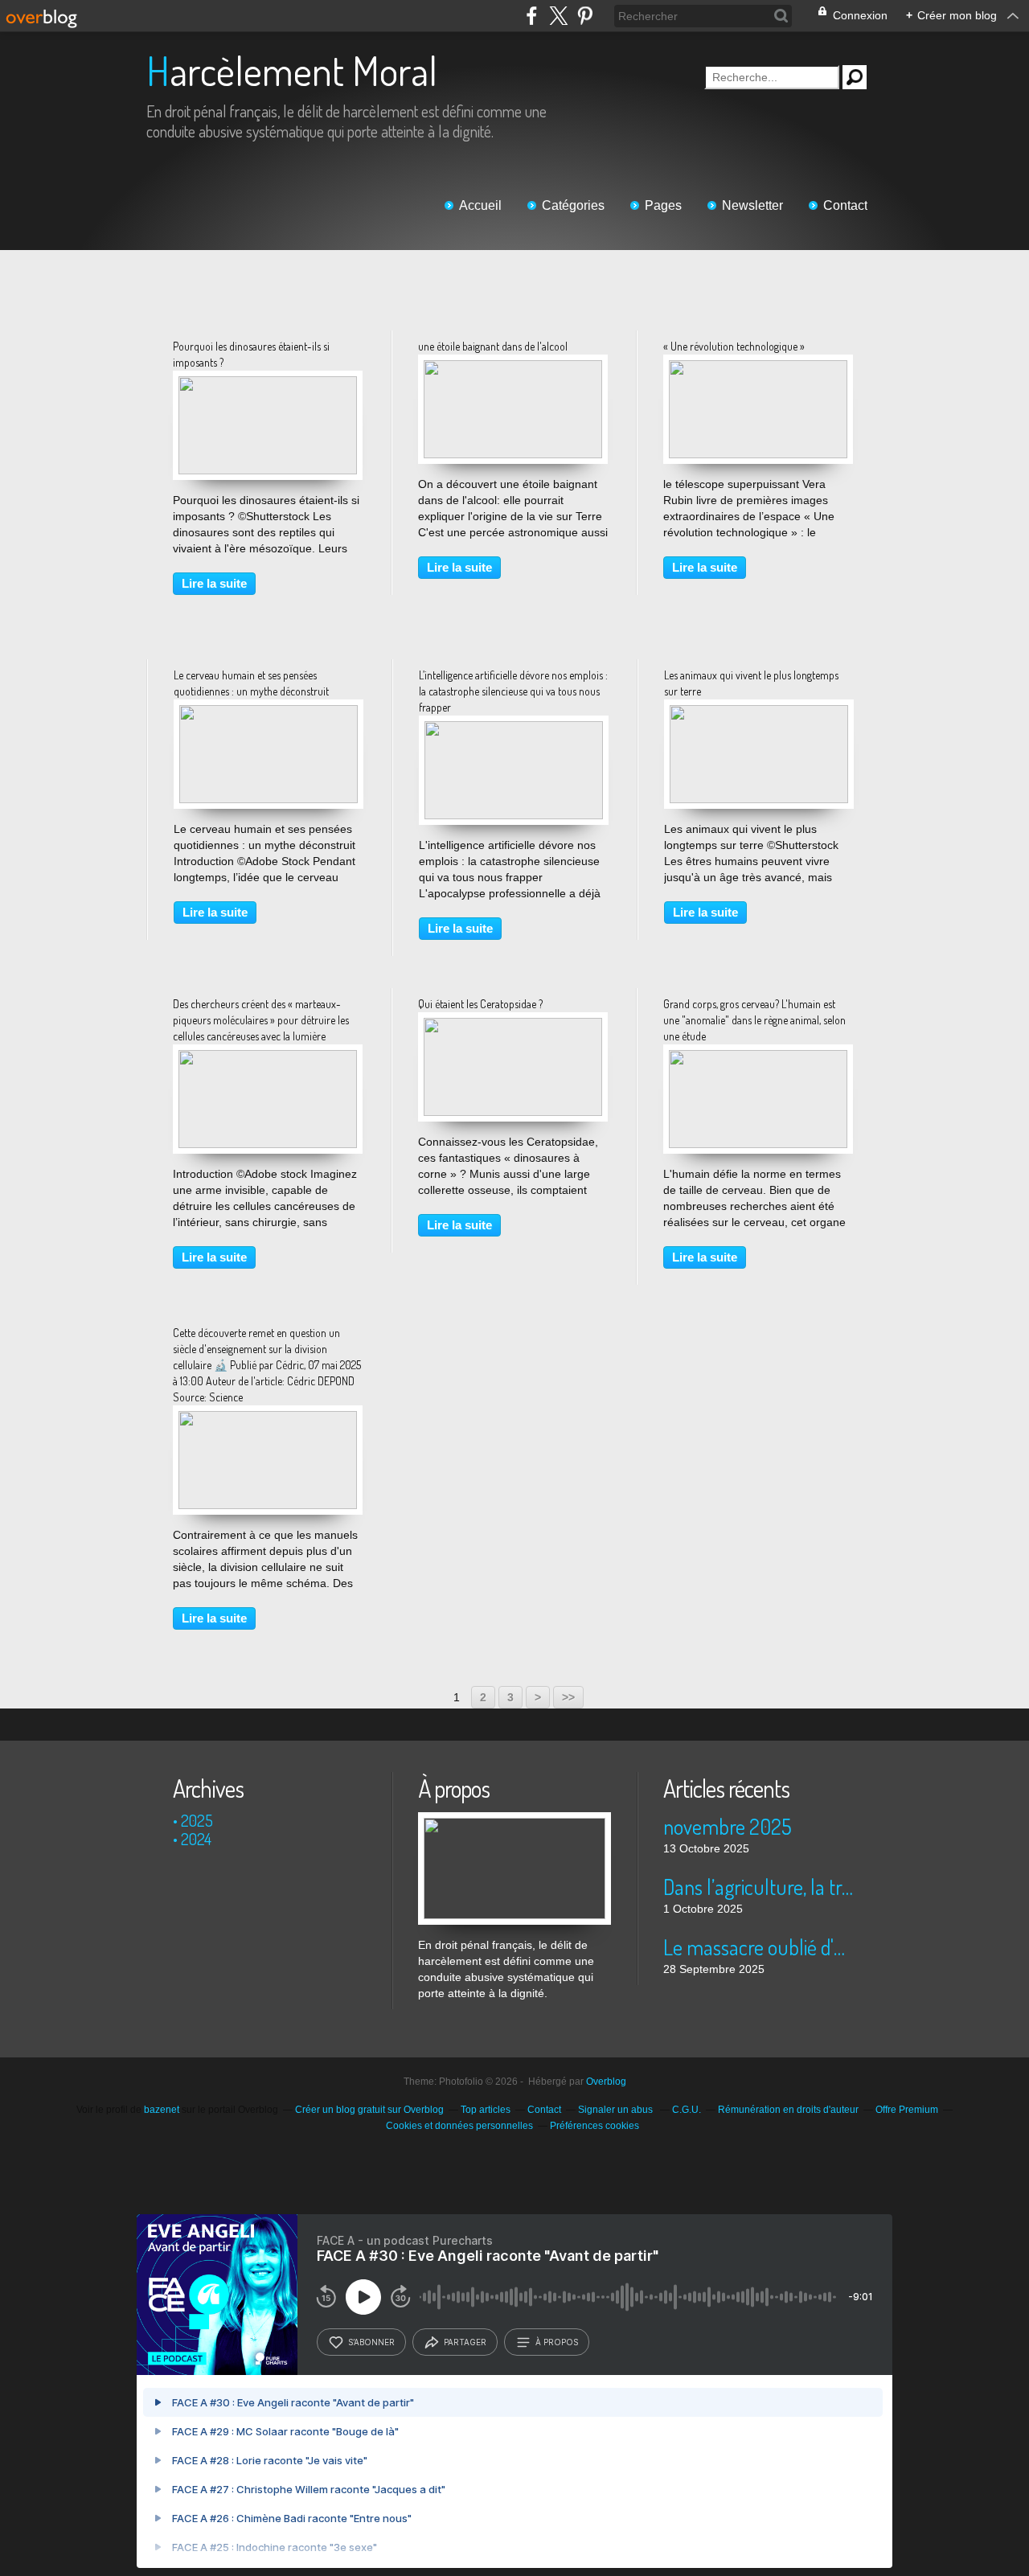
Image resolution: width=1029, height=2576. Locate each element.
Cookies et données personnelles (459, 2126)
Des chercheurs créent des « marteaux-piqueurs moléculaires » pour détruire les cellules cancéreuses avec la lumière (261, 1020)
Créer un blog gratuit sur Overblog (369, 2110)
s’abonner (371, 2342)
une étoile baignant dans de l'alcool (493, 346)
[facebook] (532, 16)
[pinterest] (585, 16)
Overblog (606, 2082)
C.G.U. (687, 2110)
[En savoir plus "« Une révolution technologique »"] (758, 368)
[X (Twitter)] (558, 16)
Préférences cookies (594, 2126)
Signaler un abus (617, 2110)
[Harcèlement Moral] (514, 1820)
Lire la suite (214, 583)
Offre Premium (907, 2110)
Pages (663, 205)
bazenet (162, 2110)
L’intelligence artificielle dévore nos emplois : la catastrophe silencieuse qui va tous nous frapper (513, 691)
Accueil (480, 205)
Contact (845, 205)
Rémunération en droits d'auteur (788, 2110)
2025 (197, 1820)
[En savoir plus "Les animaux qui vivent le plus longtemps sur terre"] (759, 713)
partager (465, 2342)
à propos (557, 2342)
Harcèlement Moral (292, 70)
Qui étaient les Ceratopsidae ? (480, 1004)
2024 (196, 1839)
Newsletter (752, 205)
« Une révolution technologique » (734, 346)
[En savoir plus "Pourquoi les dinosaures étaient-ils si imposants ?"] (268, 384)
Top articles (486, 2110)
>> (568, 1697)
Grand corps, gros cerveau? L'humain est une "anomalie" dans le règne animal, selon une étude (754, 1020)
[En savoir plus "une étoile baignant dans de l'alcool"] (513, 368)
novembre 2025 (728, 1826)
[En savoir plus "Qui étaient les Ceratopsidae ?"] (513, 1026)
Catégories (573, 205)
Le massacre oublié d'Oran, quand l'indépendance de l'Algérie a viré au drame (759, 1947)
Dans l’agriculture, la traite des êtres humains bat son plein (759, 1887)
